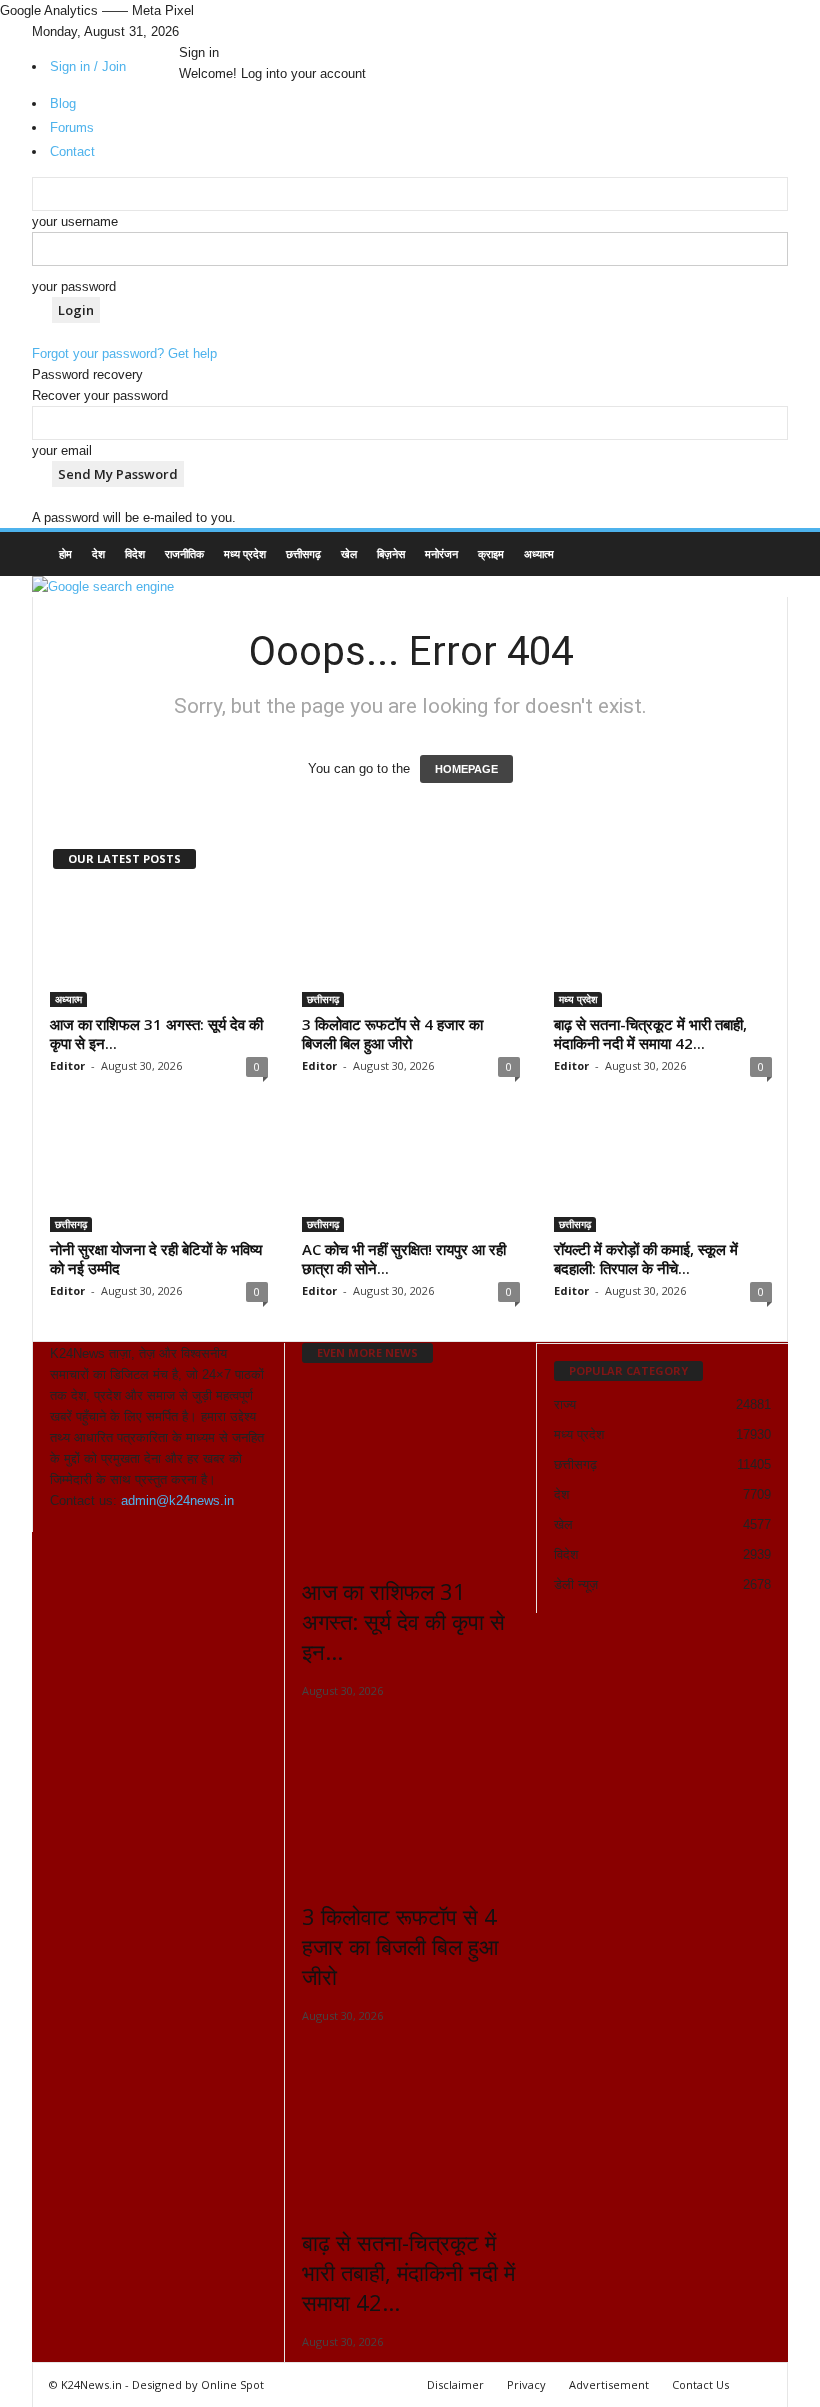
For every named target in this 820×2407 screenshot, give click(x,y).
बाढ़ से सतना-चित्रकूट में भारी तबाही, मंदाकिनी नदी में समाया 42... (650, 1033)
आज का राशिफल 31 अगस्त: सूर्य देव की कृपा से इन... (156, 1033)
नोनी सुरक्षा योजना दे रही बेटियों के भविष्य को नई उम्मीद (156, 1258)
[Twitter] (214, 31)
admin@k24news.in (177, 1500)
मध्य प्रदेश (245, 553)
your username (75, 221)
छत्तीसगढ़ (303, 553)
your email (62, 450)
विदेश (135, 553)
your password (74, 286)
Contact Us (700, 2384)
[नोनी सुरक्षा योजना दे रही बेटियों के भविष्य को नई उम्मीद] (159, 1174)
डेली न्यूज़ (576, 1584)
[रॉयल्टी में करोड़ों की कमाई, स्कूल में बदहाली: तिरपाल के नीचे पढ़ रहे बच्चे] (663, 1174)
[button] (758, 556)
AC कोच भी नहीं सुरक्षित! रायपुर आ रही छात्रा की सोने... (404, 1258)
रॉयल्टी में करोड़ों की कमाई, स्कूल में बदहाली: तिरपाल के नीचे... (646, 1258)
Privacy (526, 2384)
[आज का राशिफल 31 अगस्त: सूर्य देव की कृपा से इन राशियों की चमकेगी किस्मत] (159, 949)
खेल (349, 553)
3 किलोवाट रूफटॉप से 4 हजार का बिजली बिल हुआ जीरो (392, 1033)
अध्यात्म (539, 553)
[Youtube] (226, 31)
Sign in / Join (88, 66)
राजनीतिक (184, 553)
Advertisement (609, 2384)
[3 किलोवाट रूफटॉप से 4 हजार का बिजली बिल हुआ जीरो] (411, 949)
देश (98, 553)
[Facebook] (186, 31)
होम (65, 553)
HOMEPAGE (466, 769)
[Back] (236, 31)
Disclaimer (455, 2384)
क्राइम (491, 553)
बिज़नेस (391, 553)
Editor (67, 1065)
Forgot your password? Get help (124, 353)
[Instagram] (200, 31)
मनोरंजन (441, 553)
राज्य (565, 1404)
